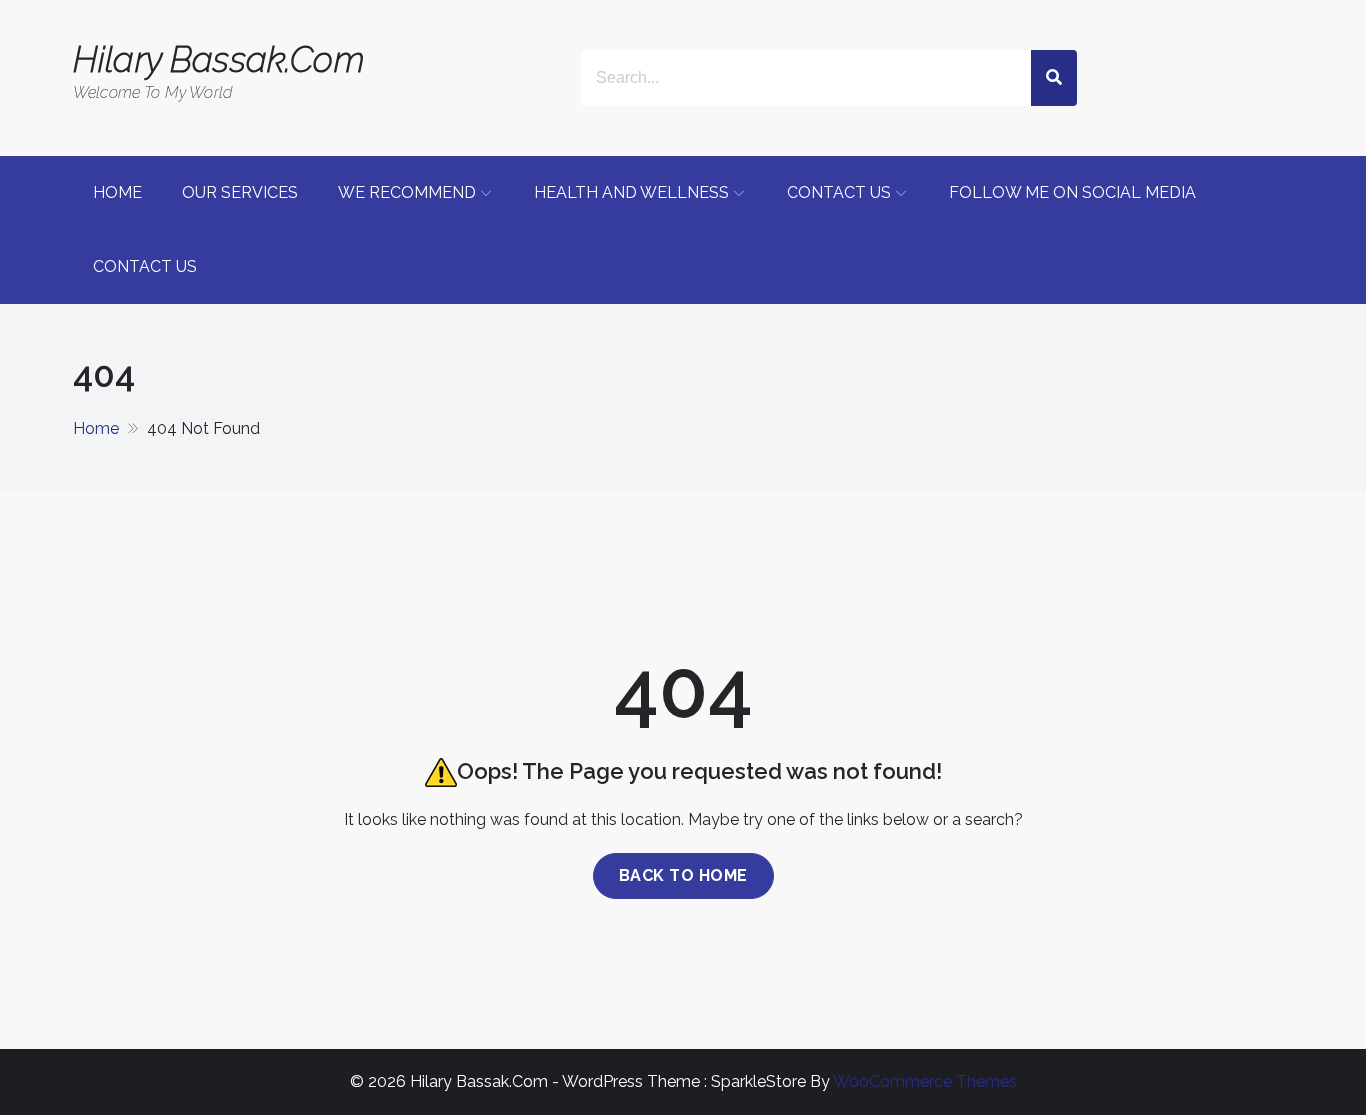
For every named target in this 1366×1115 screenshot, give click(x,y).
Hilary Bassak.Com (219, 59)
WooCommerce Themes (925, 1081)
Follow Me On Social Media (1072, 192)
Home (117, 192)
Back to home (683, 875)
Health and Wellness (631, 192)
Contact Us (839, 192)
